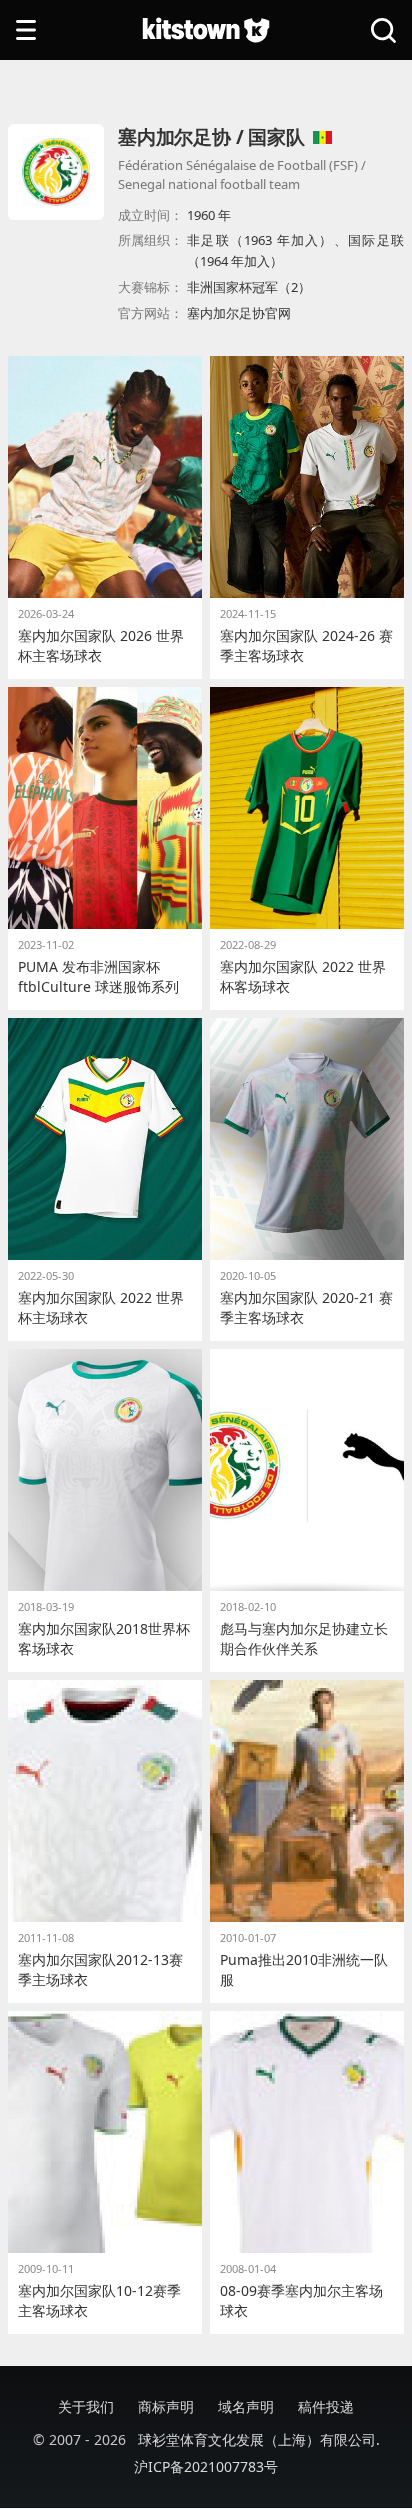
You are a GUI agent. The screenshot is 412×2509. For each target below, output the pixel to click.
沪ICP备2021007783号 (206, 2466)
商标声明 (166, 2406)
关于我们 (86, 2406)
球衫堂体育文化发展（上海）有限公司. (259, 2439)
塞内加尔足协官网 (239, 313)
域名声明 (246, 2406)
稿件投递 (326, 2406)
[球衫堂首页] (206, 30)
